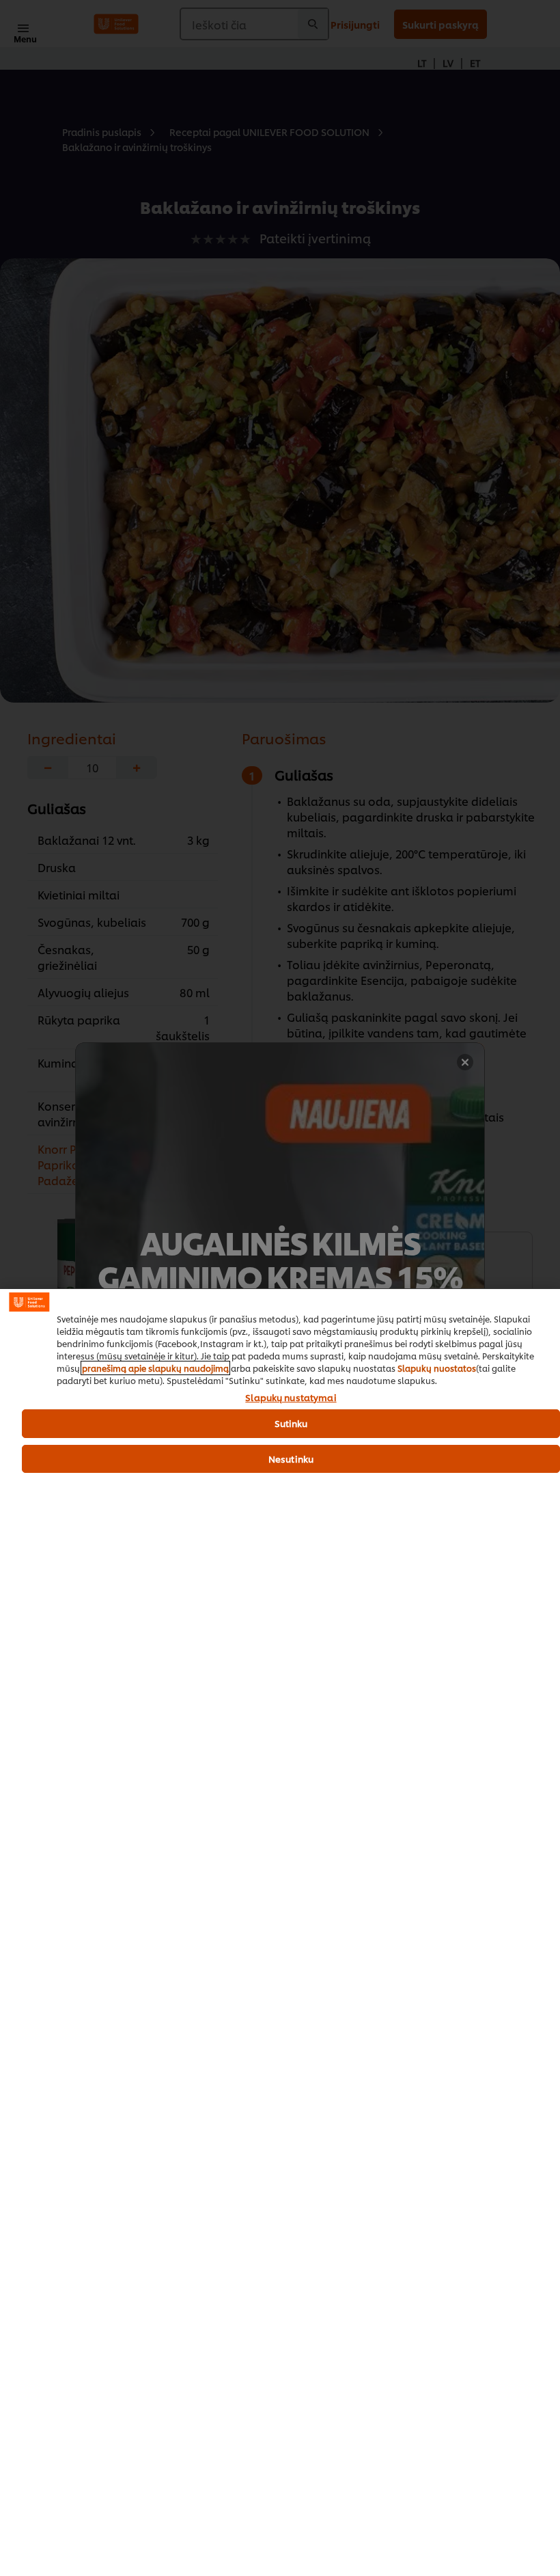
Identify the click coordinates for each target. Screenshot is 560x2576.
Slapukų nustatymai (291, 1398)
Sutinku (291, 1423)
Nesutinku (291, 1459)
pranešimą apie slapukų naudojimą (155, 1368)
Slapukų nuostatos (437, 1368)
